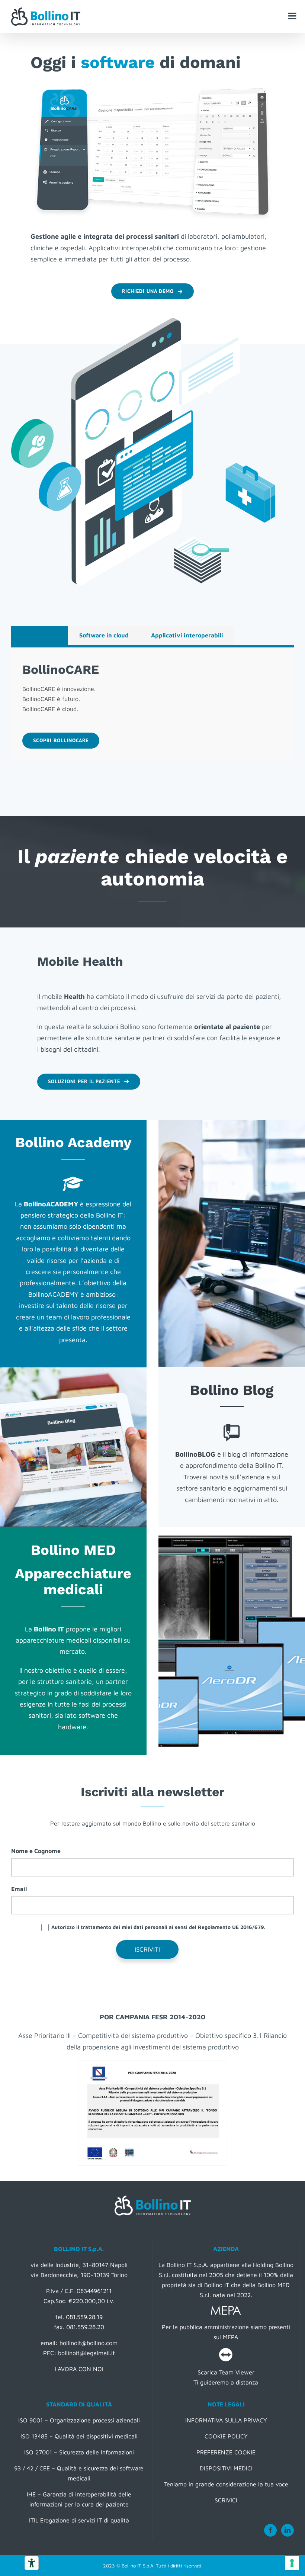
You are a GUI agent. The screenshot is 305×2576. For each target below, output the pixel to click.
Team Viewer (237, 2372)
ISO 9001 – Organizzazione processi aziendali (79, 2420)
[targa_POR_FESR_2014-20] (152, 2063)
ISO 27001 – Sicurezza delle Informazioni (79, 2452)
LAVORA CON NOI (79, 2369)
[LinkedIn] (288, 2530)
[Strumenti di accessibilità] (32, 2563)
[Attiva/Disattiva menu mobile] (293, 16)
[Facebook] (270, 2530)
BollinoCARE (40, 635)
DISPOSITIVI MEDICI (226, 2468)
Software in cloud (104, 635)
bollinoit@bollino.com (89, 2343)
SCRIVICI (226, 2500)
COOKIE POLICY (226, 2436)
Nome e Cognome (36, 1851)
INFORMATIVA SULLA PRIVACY (226, 2420)
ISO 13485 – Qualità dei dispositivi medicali (79, 2436)
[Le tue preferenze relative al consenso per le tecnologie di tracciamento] (292, 2563)
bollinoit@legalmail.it (86, 2353)
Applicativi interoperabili (187, 635)
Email (19, 1889)
